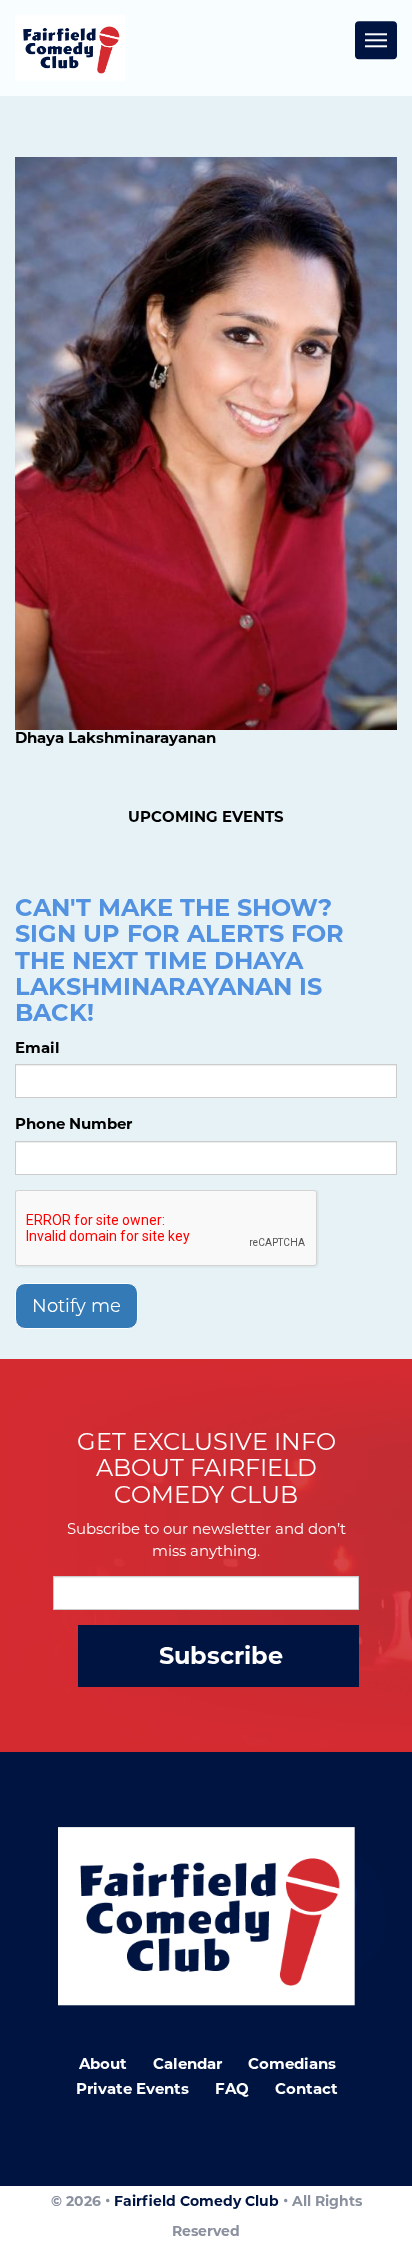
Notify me (76, 1306)
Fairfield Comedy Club (196, 2201)
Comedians (292, 2063)
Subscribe (221, 1655)
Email (37, 1047)
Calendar (187, 2063)
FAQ (232, 2088)
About (103, 2063)
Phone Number (73, 1123)
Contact (306, 2088)
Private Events (132, 2088)
